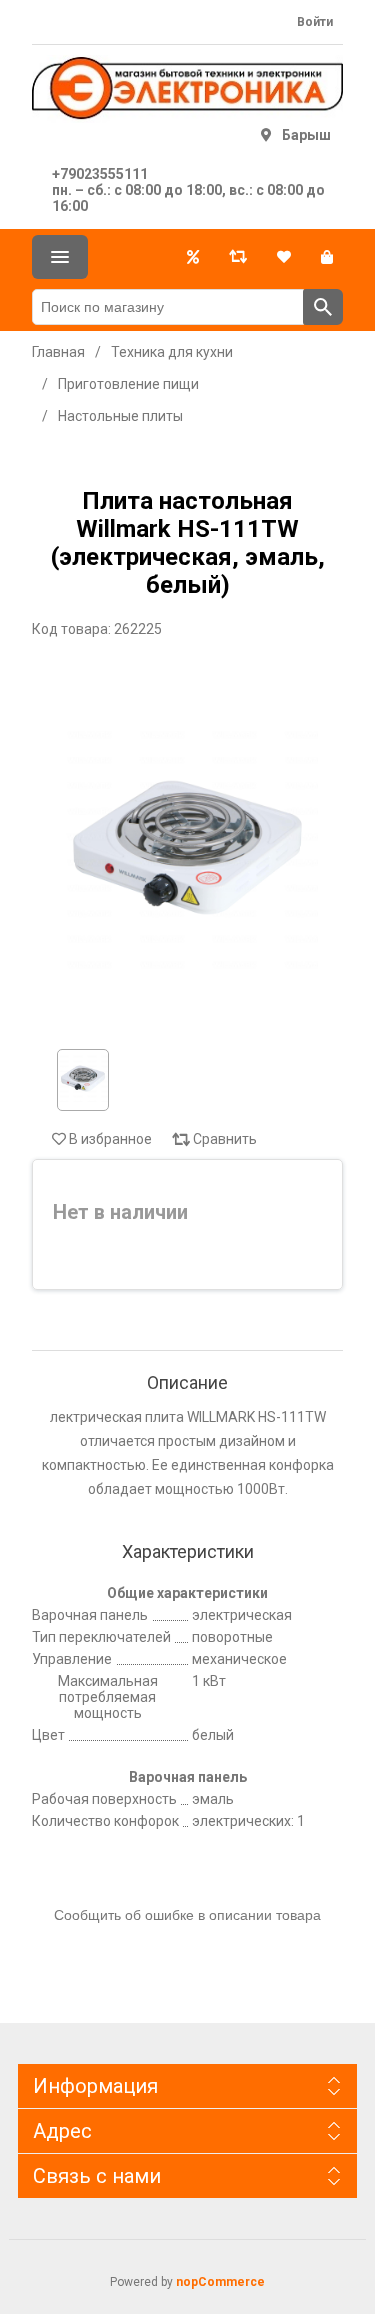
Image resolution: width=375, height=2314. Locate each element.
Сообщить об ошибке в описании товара (187, 1915)
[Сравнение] (238, 257)
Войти (315, 22)
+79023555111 (100, 174)
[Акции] (193, 257)
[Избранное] (284, 257)
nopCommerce (220, 2282)
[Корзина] (327, 257)
